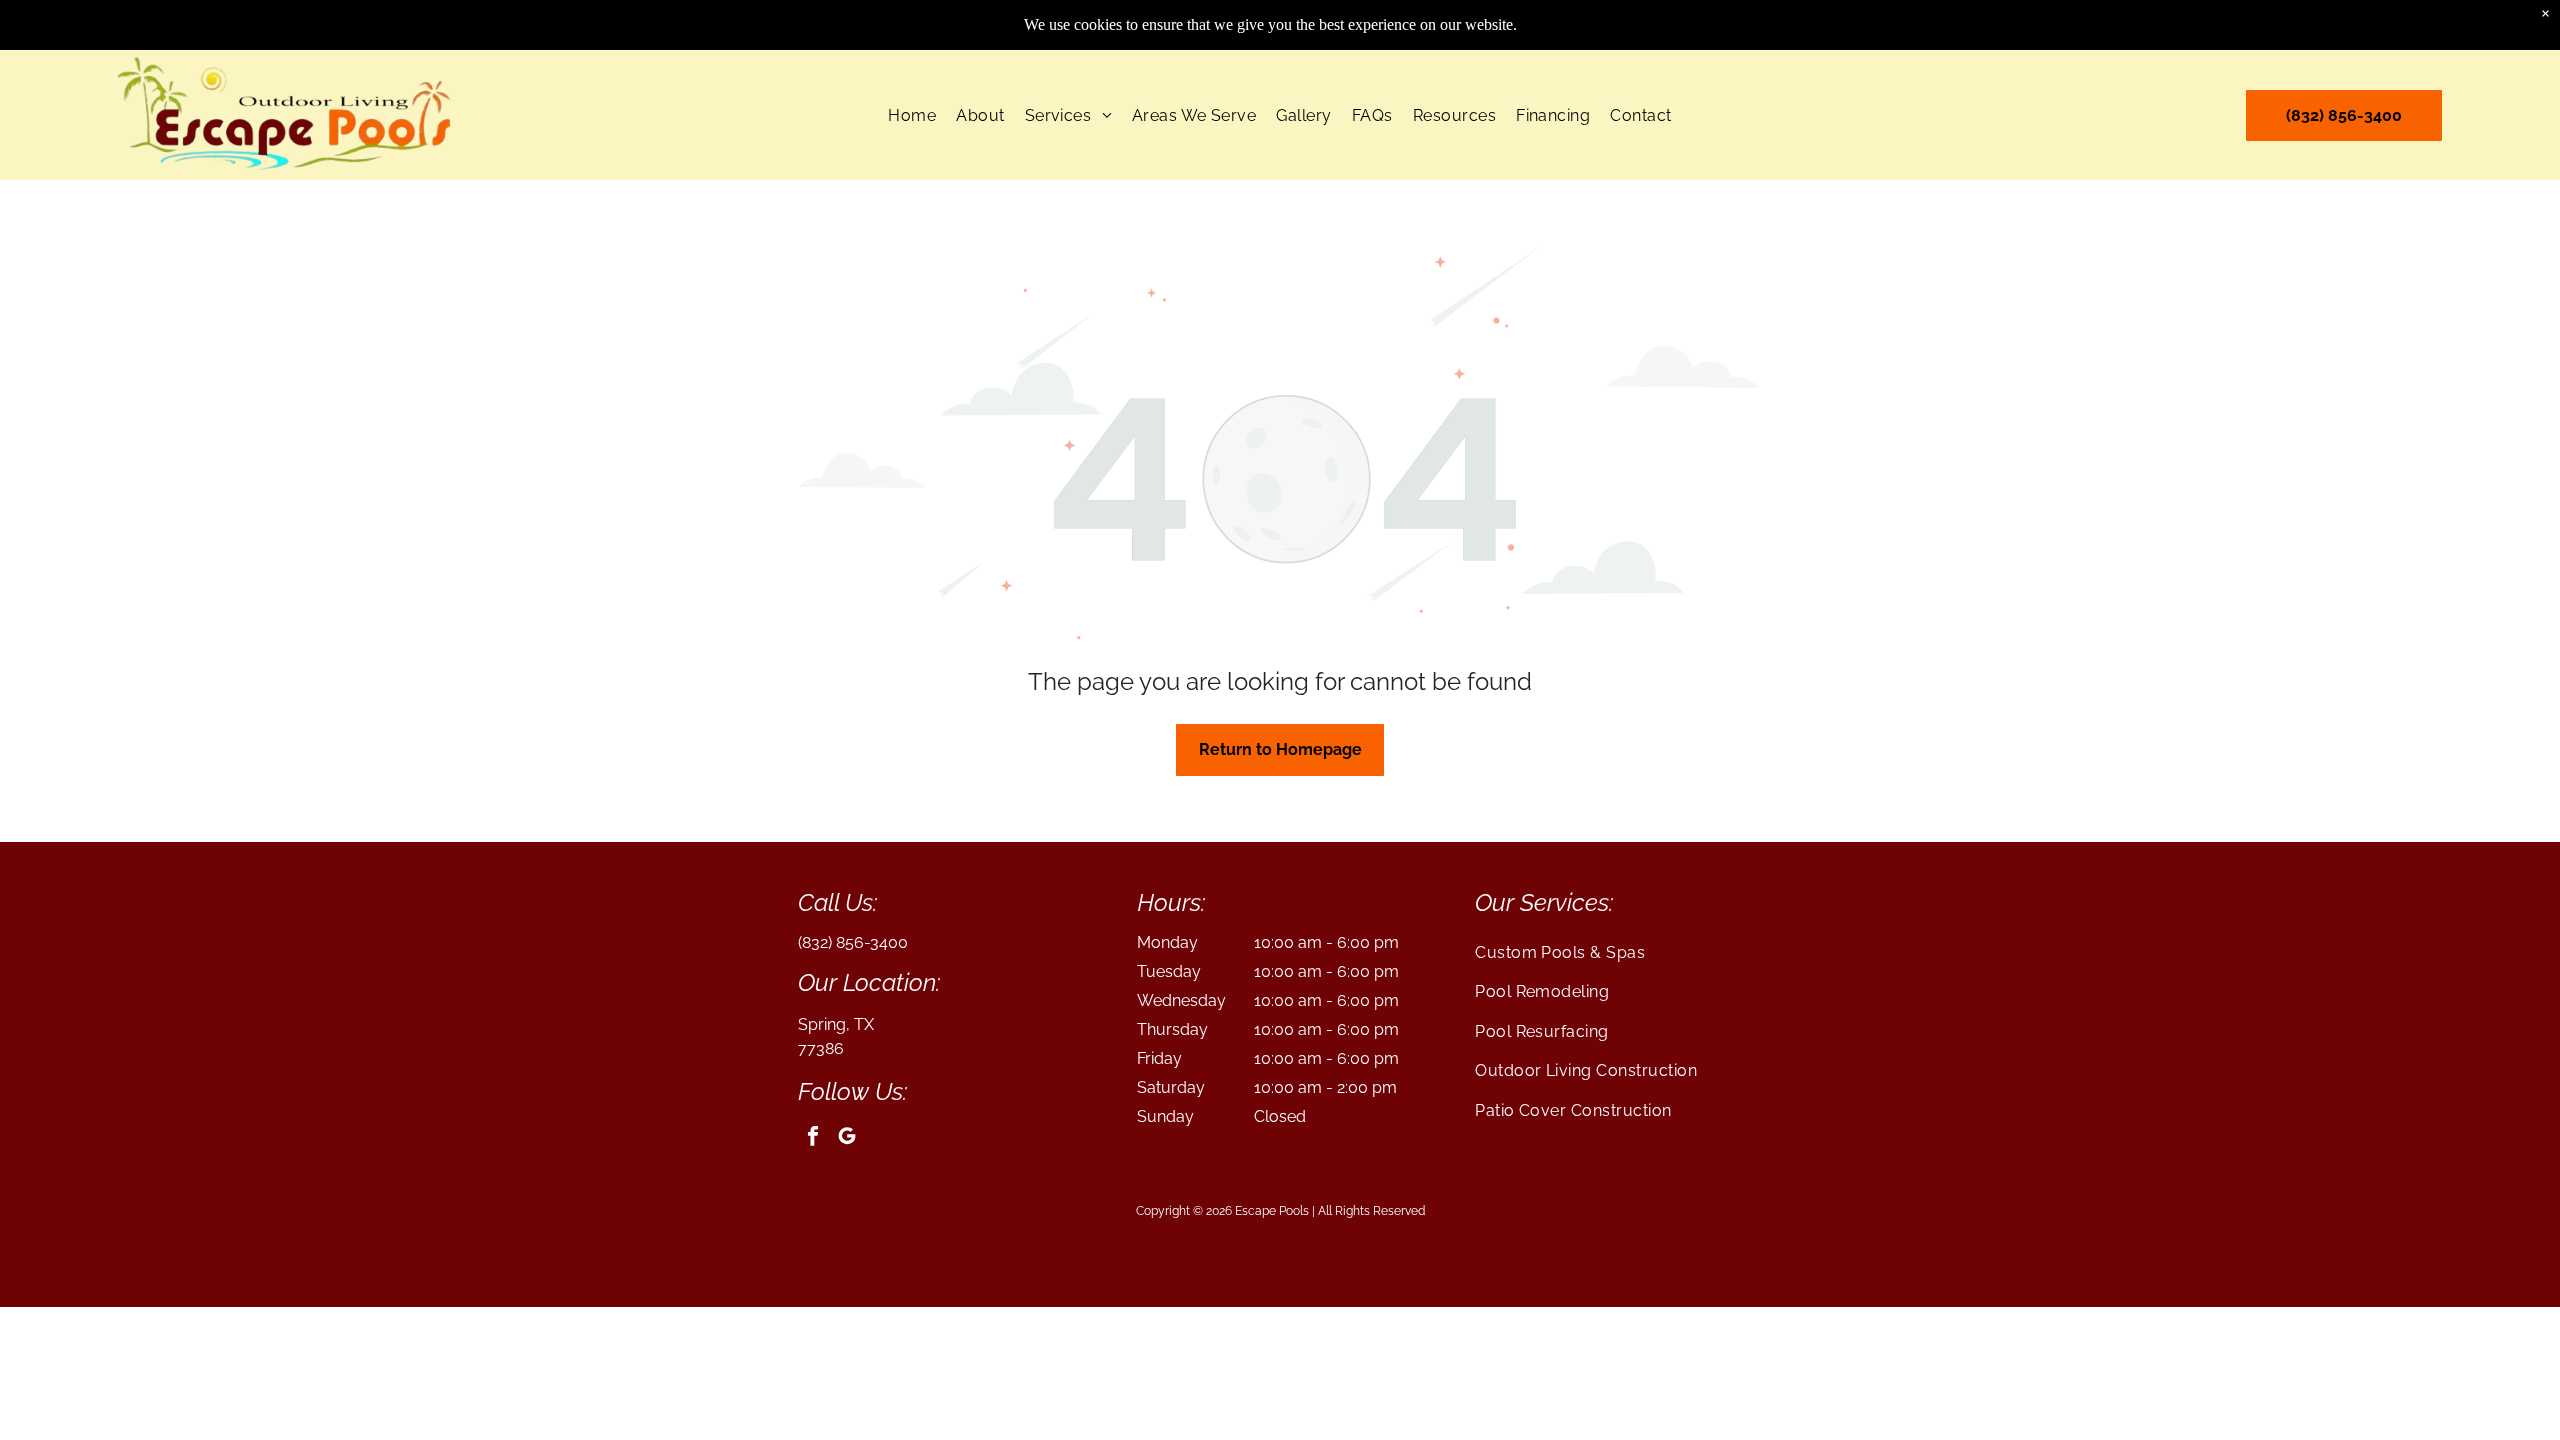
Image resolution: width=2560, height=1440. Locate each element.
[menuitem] (912, 114)
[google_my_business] (846, 1139)
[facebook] (812, 1139)
